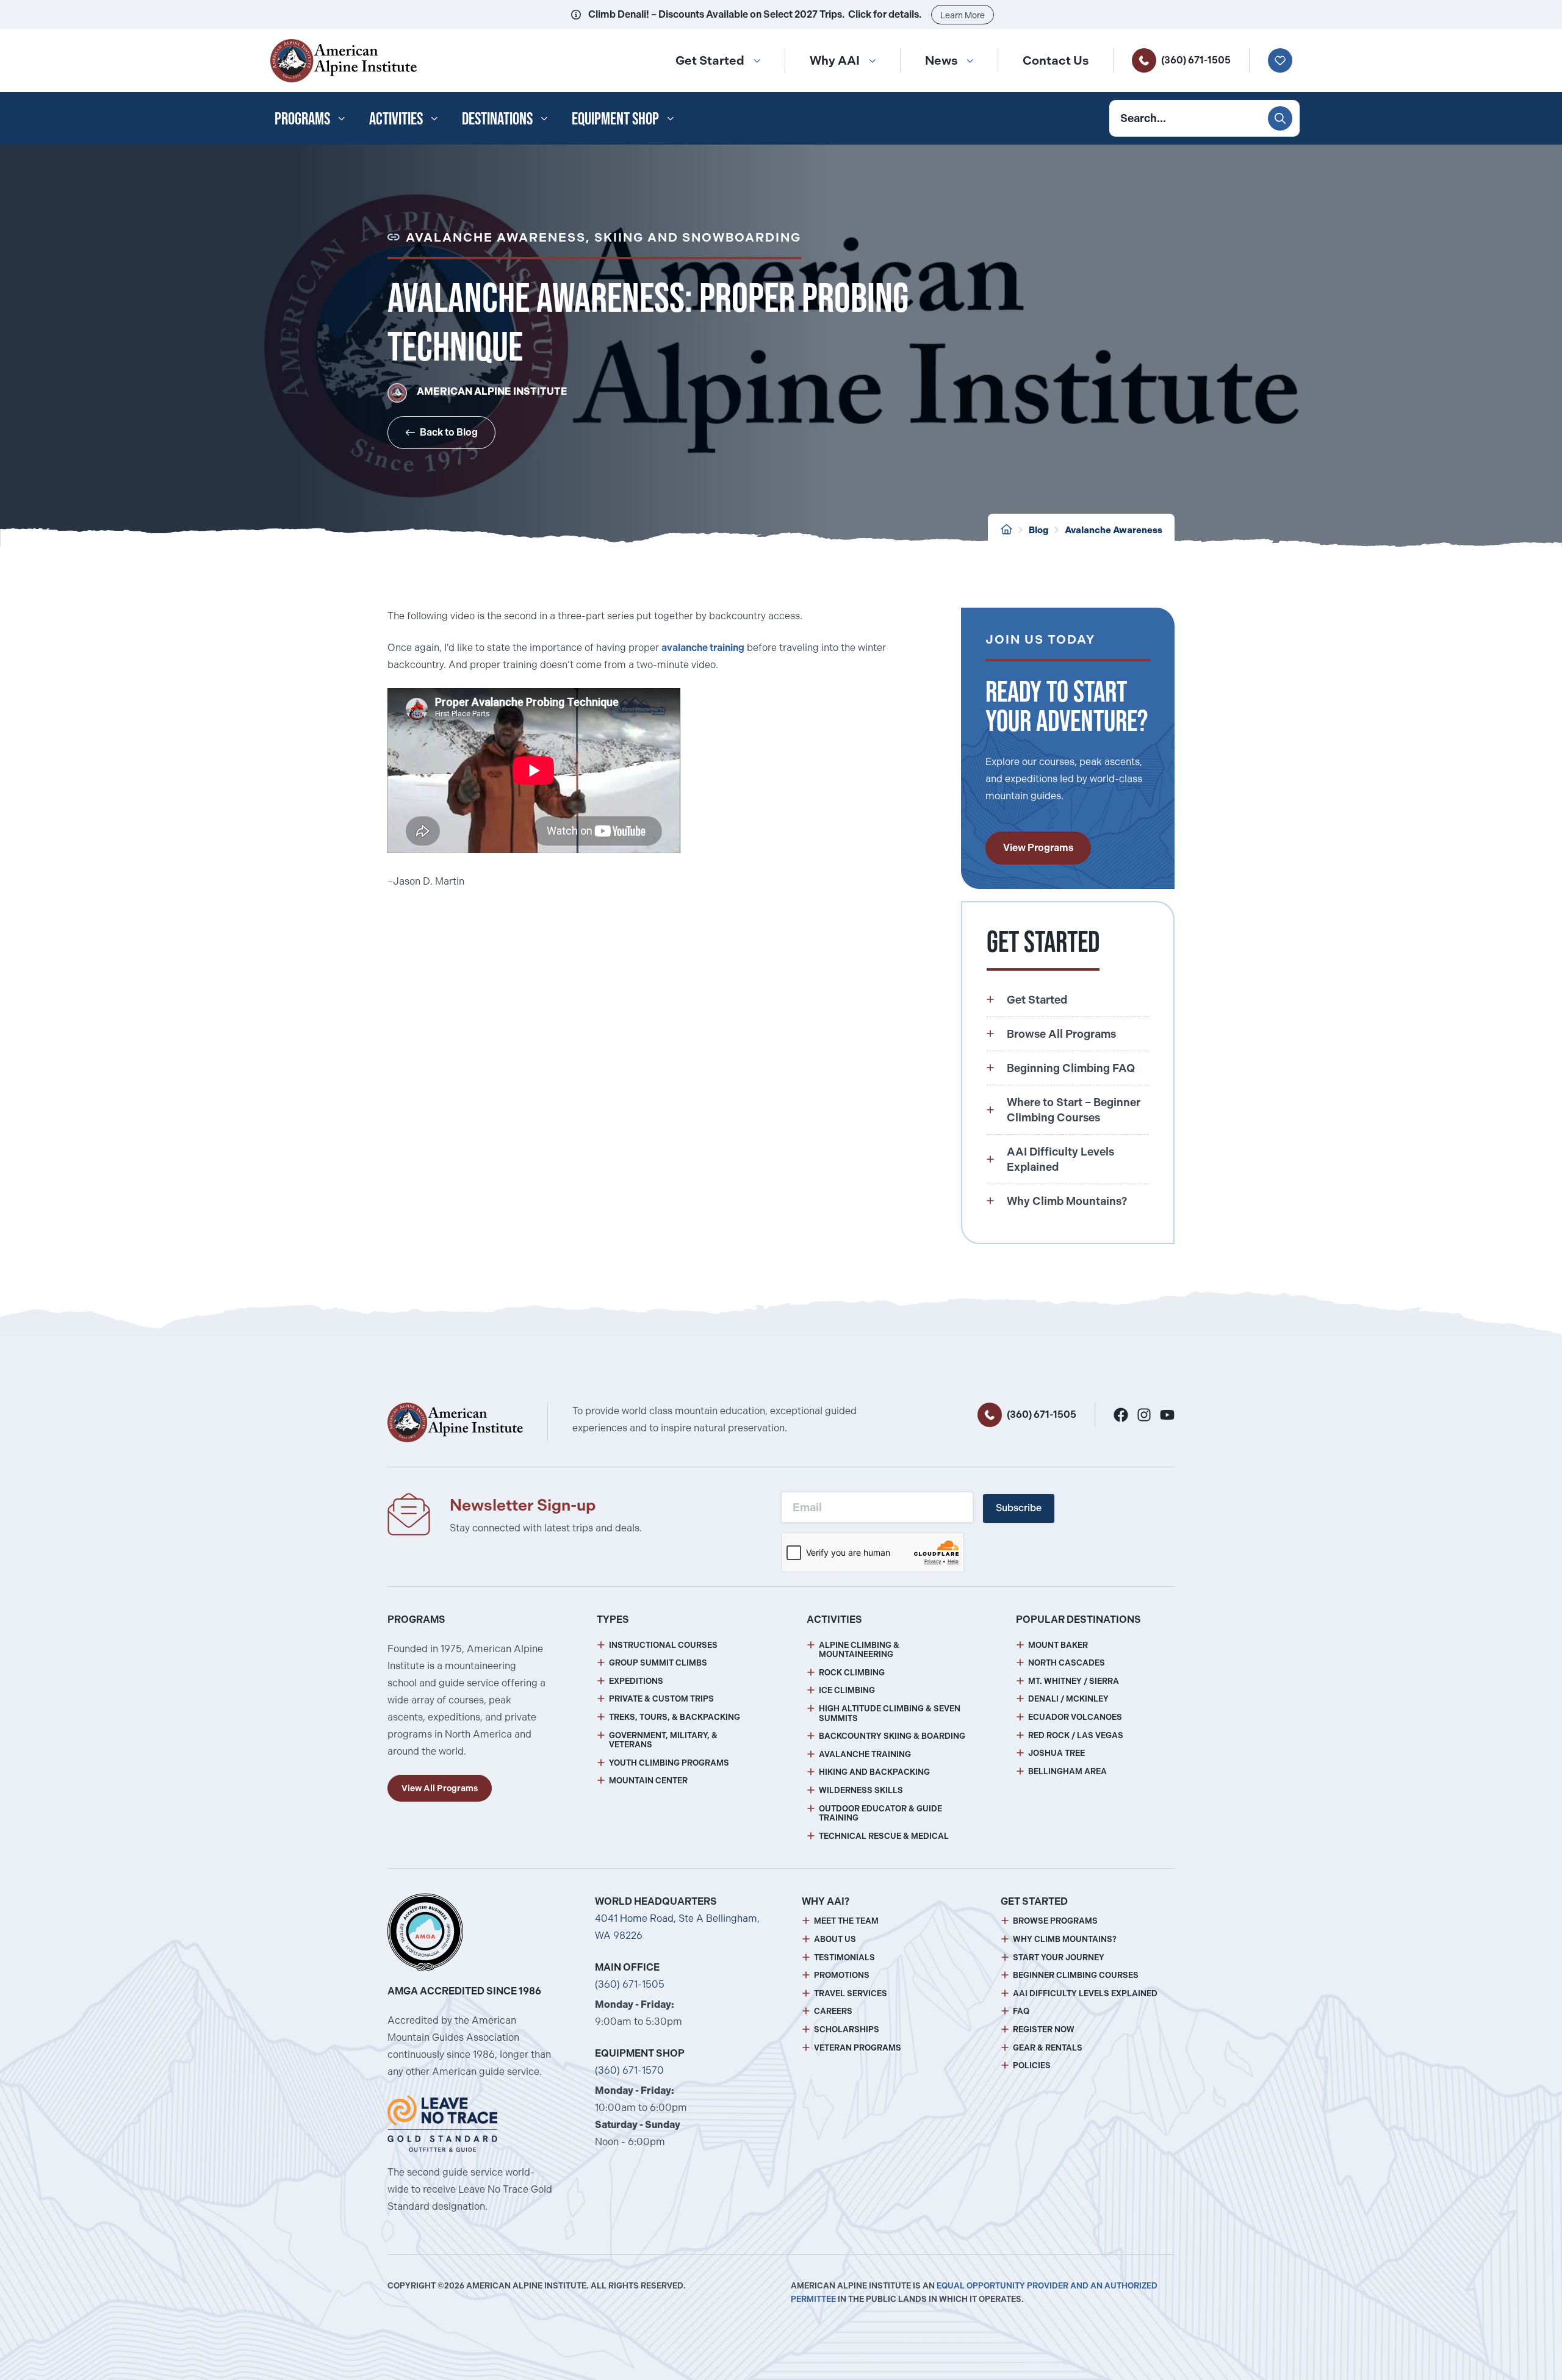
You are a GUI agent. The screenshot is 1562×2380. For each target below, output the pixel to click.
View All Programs (440, 1788)
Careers (833, 2011)
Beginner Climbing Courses (1076, 1975)
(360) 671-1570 (629, 2070)
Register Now (1044, 2029)
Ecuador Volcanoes (1075, 1717)
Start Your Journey (1059, 1958)
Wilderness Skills (861, 1790)
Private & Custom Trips (661, 1699)
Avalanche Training (865, 1754)
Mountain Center (648, 1781)
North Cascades (1067, 1663)
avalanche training (703, 648)
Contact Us (1056, 60)
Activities (396, 118)
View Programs (1038, 848)
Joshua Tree (1056, 1753)
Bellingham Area (1067, 1771)
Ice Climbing (847, 1690)
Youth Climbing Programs (669, 1763)
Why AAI (835, 60)
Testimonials (844, 1958)
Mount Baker (1058, 1645)
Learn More (963, 15)
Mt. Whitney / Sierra (1074, 1681)
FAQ (1021, 2011)
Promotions (842, 1975)
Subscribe (1019, 1508)
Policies (1032, 2065)
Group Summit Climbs (658, 1663)
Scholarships (847, 2029)
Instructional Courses (663, 1645)
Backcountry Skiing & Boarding (892, 1736)
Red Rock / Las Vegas (1076, 1735)
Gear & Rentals (1048, 2048)
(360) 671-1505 (1196, 60)
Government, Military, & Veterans (663, 1740)
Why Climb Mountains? (1065, 1939)
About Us (835, 1939)
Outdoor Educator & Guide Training (880, 1814)
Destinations (497, 118)
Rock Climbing (852, 1673)
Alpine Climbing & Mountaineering (859, 1650)
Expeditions (636, 1681)
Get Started (710, 60)
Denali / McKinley (1068, 1699)
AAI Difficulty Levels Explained (1085, 1994)
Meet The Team (846, 1921)
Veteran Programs (858, 2048)
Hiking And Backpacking (874, 1772)
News (941, 60)
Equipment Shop (615, 118)
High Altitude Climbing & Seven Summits (890, 1713)
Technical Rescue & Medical (884, 1836)
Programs (302, 118)
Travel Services (851, 1994)
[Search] (1280, 118)
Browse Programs (1055, 1921)
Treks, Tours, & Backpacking (675, 1717)
